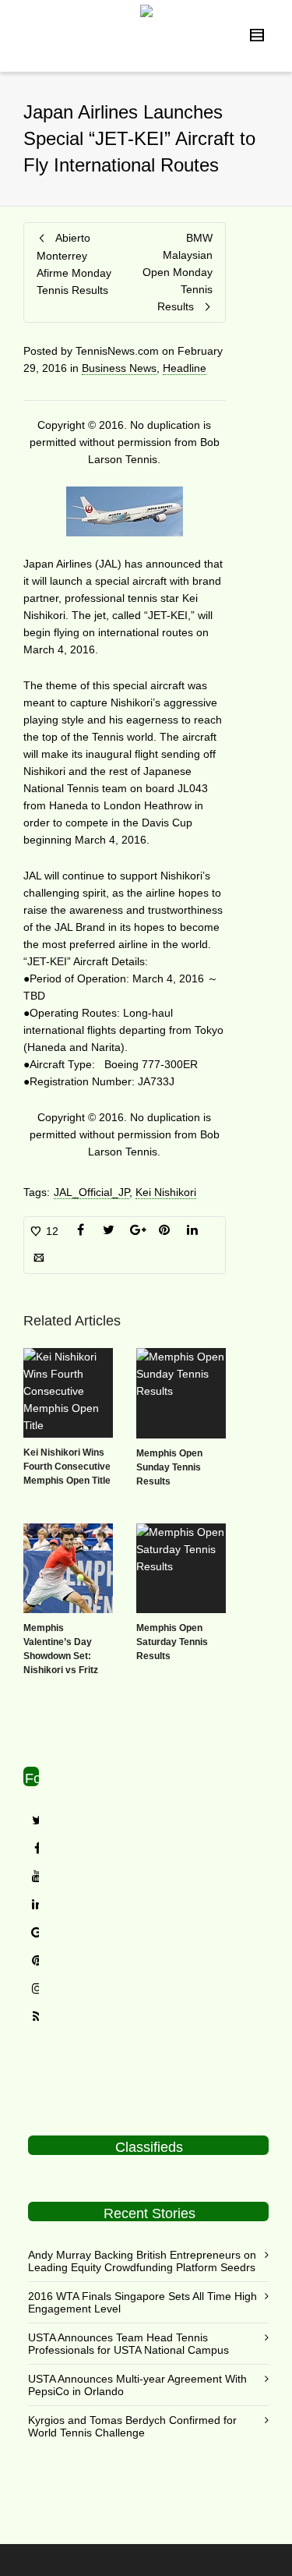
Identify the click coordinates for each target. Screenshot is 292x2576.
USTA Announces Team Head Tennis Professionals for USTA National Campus (128, 2344)
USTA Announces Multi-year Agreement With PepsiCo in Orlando (137, 2385)
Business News (119, 368)
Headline (185, 368)
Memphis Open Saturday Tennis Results (172, 1642)
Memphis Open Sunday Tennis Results (169, 1467)
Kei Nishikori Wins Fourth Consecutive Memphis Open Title (67, 1467)
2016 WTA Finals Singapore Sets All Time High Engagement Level (142, 2302)
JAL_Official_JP (91, 1192)
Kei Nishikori (166, 1192)
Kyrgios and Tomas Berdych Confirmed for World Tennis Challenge (132, 2426)
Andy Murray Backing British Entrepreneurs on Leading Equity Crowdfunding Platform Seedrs (142, 2261)
